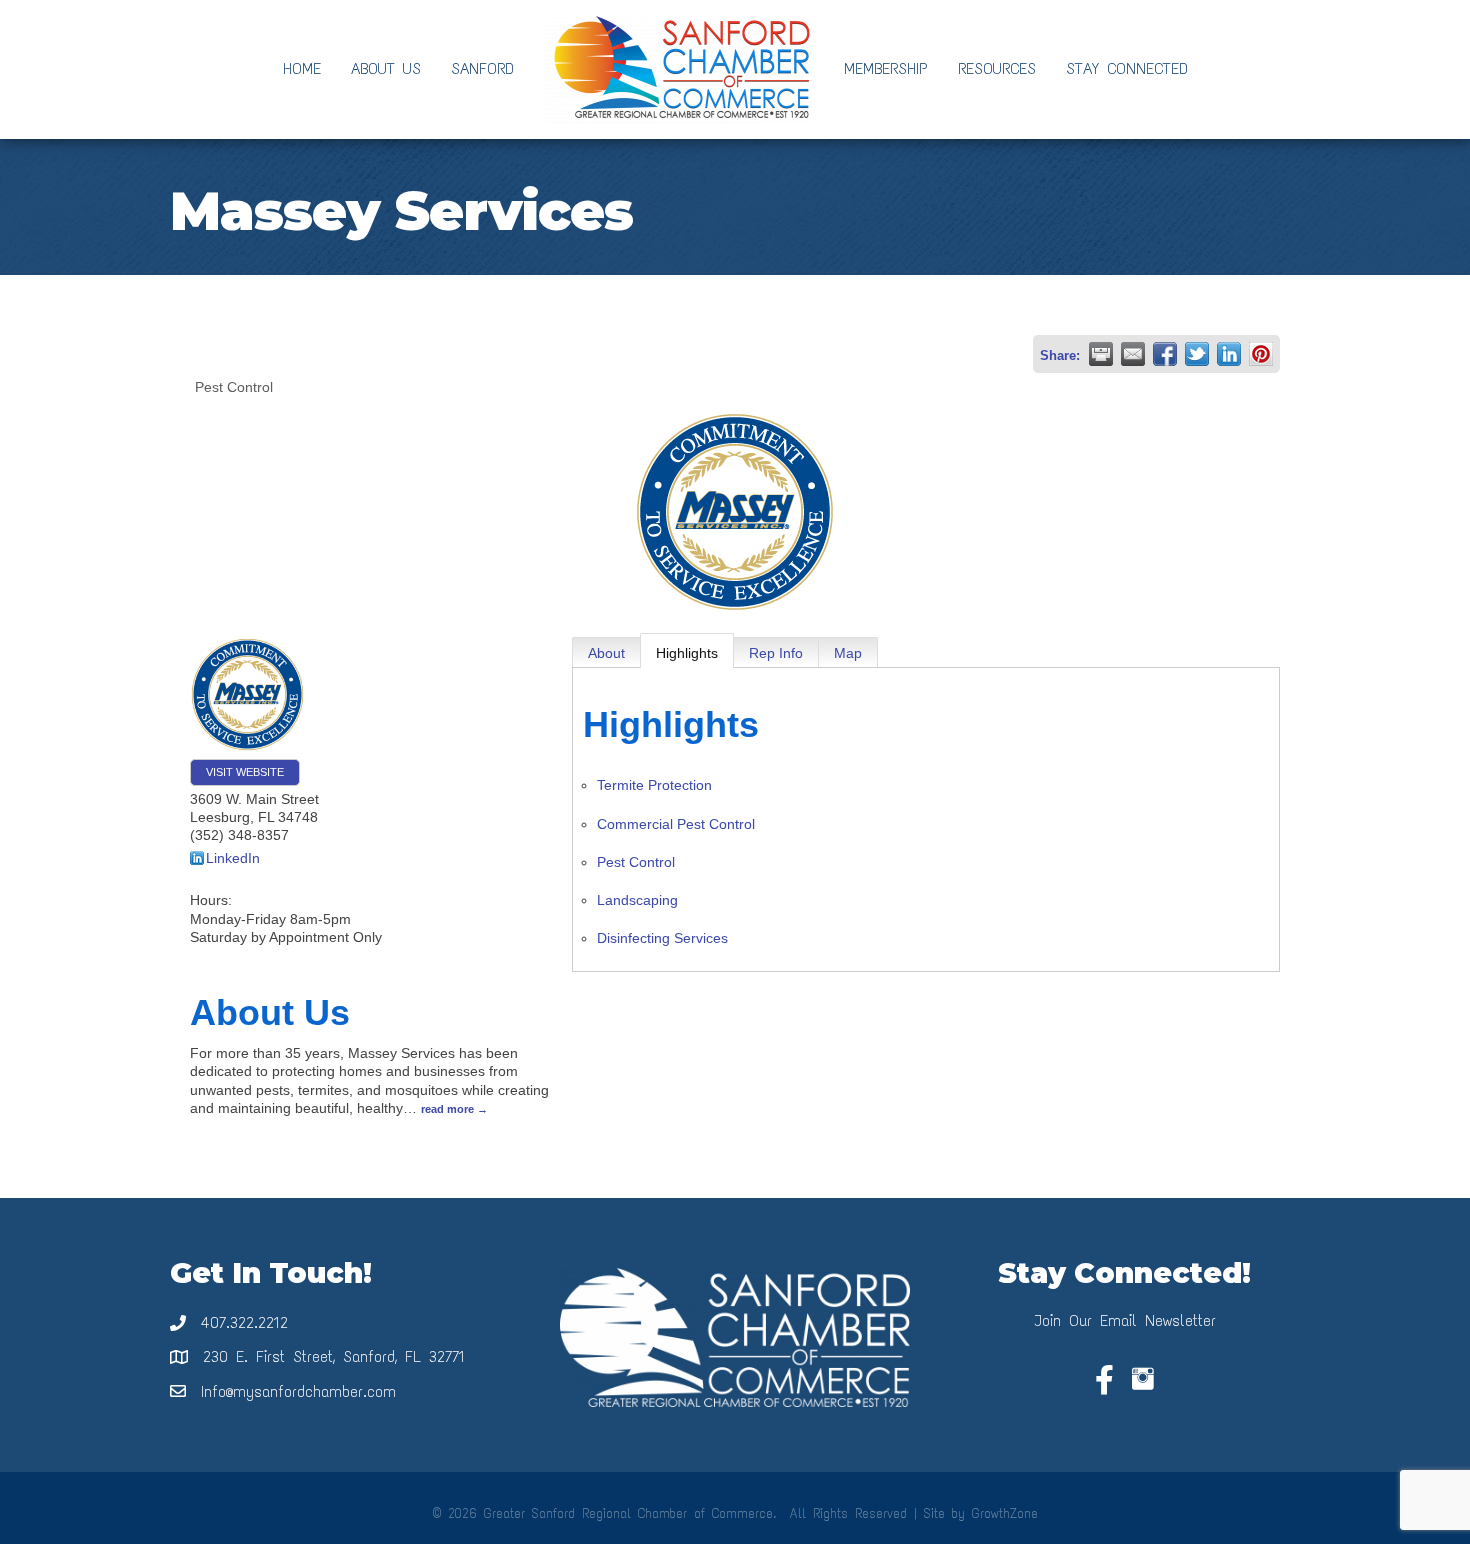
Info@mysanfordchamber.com (298, 1391)
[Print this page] (1101, 354)
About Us (386, 68)
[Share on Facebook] (1165, 354)
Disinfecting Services (662, 938)
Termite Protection (654, 785)
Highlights (687, 653)
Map (848, 653)
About (606, 653)
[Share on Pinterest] (1261, 354)
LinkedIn (233, 858)
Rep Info (776, 653)
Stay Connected (1127, 68)
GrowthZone (1005, 1513)
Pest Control (636, 862)
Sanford (482, 68)
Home (302, 68)
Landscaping (637, 900)
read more (447, 1109)
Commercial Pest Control (676, 824)
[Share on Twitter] (1197, 354)
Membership (886, 68)
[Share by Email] (1133, 354)
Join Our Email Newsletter (1125, 1320)
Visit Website (245, 772)
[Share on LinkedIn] (1229, 354)
